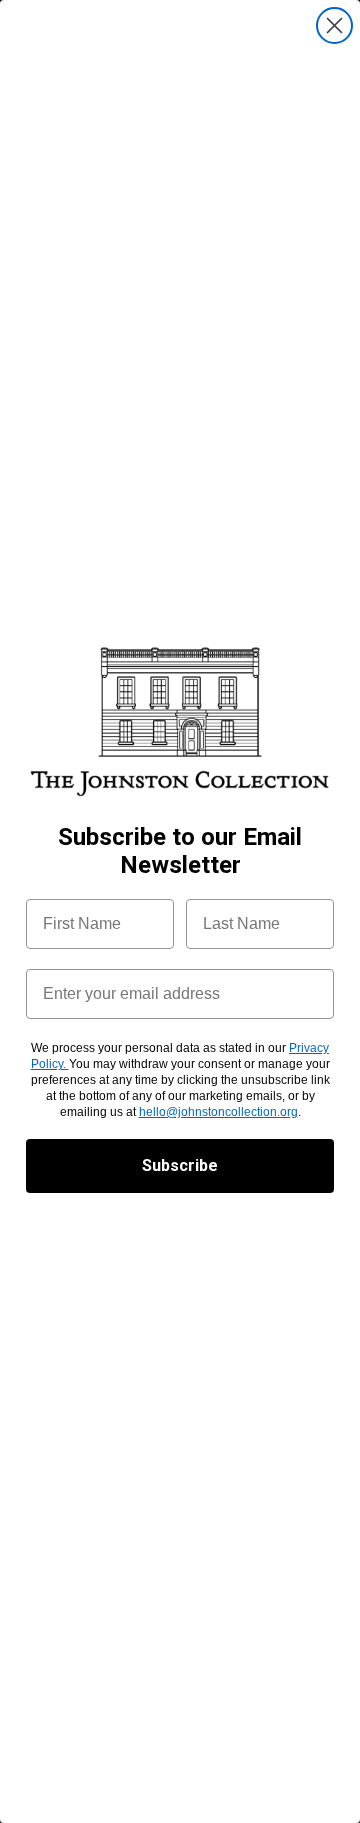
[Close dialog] (334, 25)
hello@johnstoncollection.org (218, 1112)
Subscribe (180, 1165)
